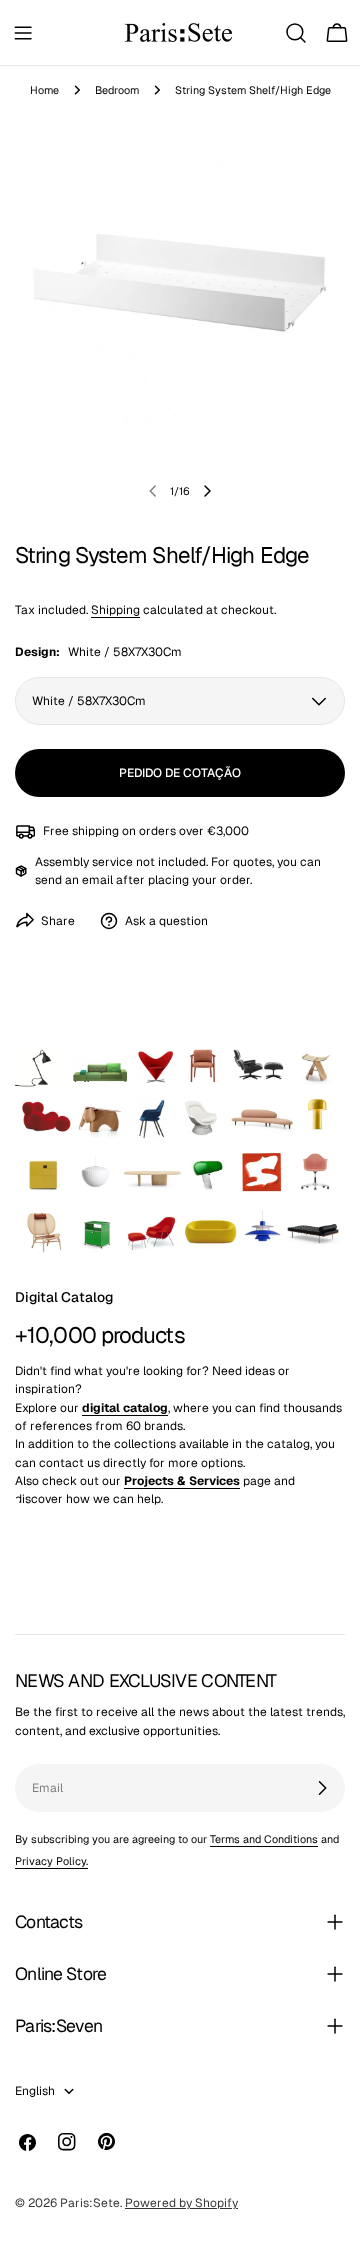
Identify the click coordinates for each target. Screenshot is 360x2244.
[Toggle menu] (23, 33)
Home (44, 90)
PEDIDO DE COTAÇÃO (180, 773)
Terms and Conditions (264, 1839)
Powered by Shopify (181, 2203)
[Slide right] (207, 491)
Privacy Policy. (51, 1861)
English (35, 2091)
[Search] (296, 33)
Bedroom (117, 90)
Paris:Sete (90, 2203)
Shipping (115, 610)
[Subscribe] (322, 1788)
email (97, 880)
